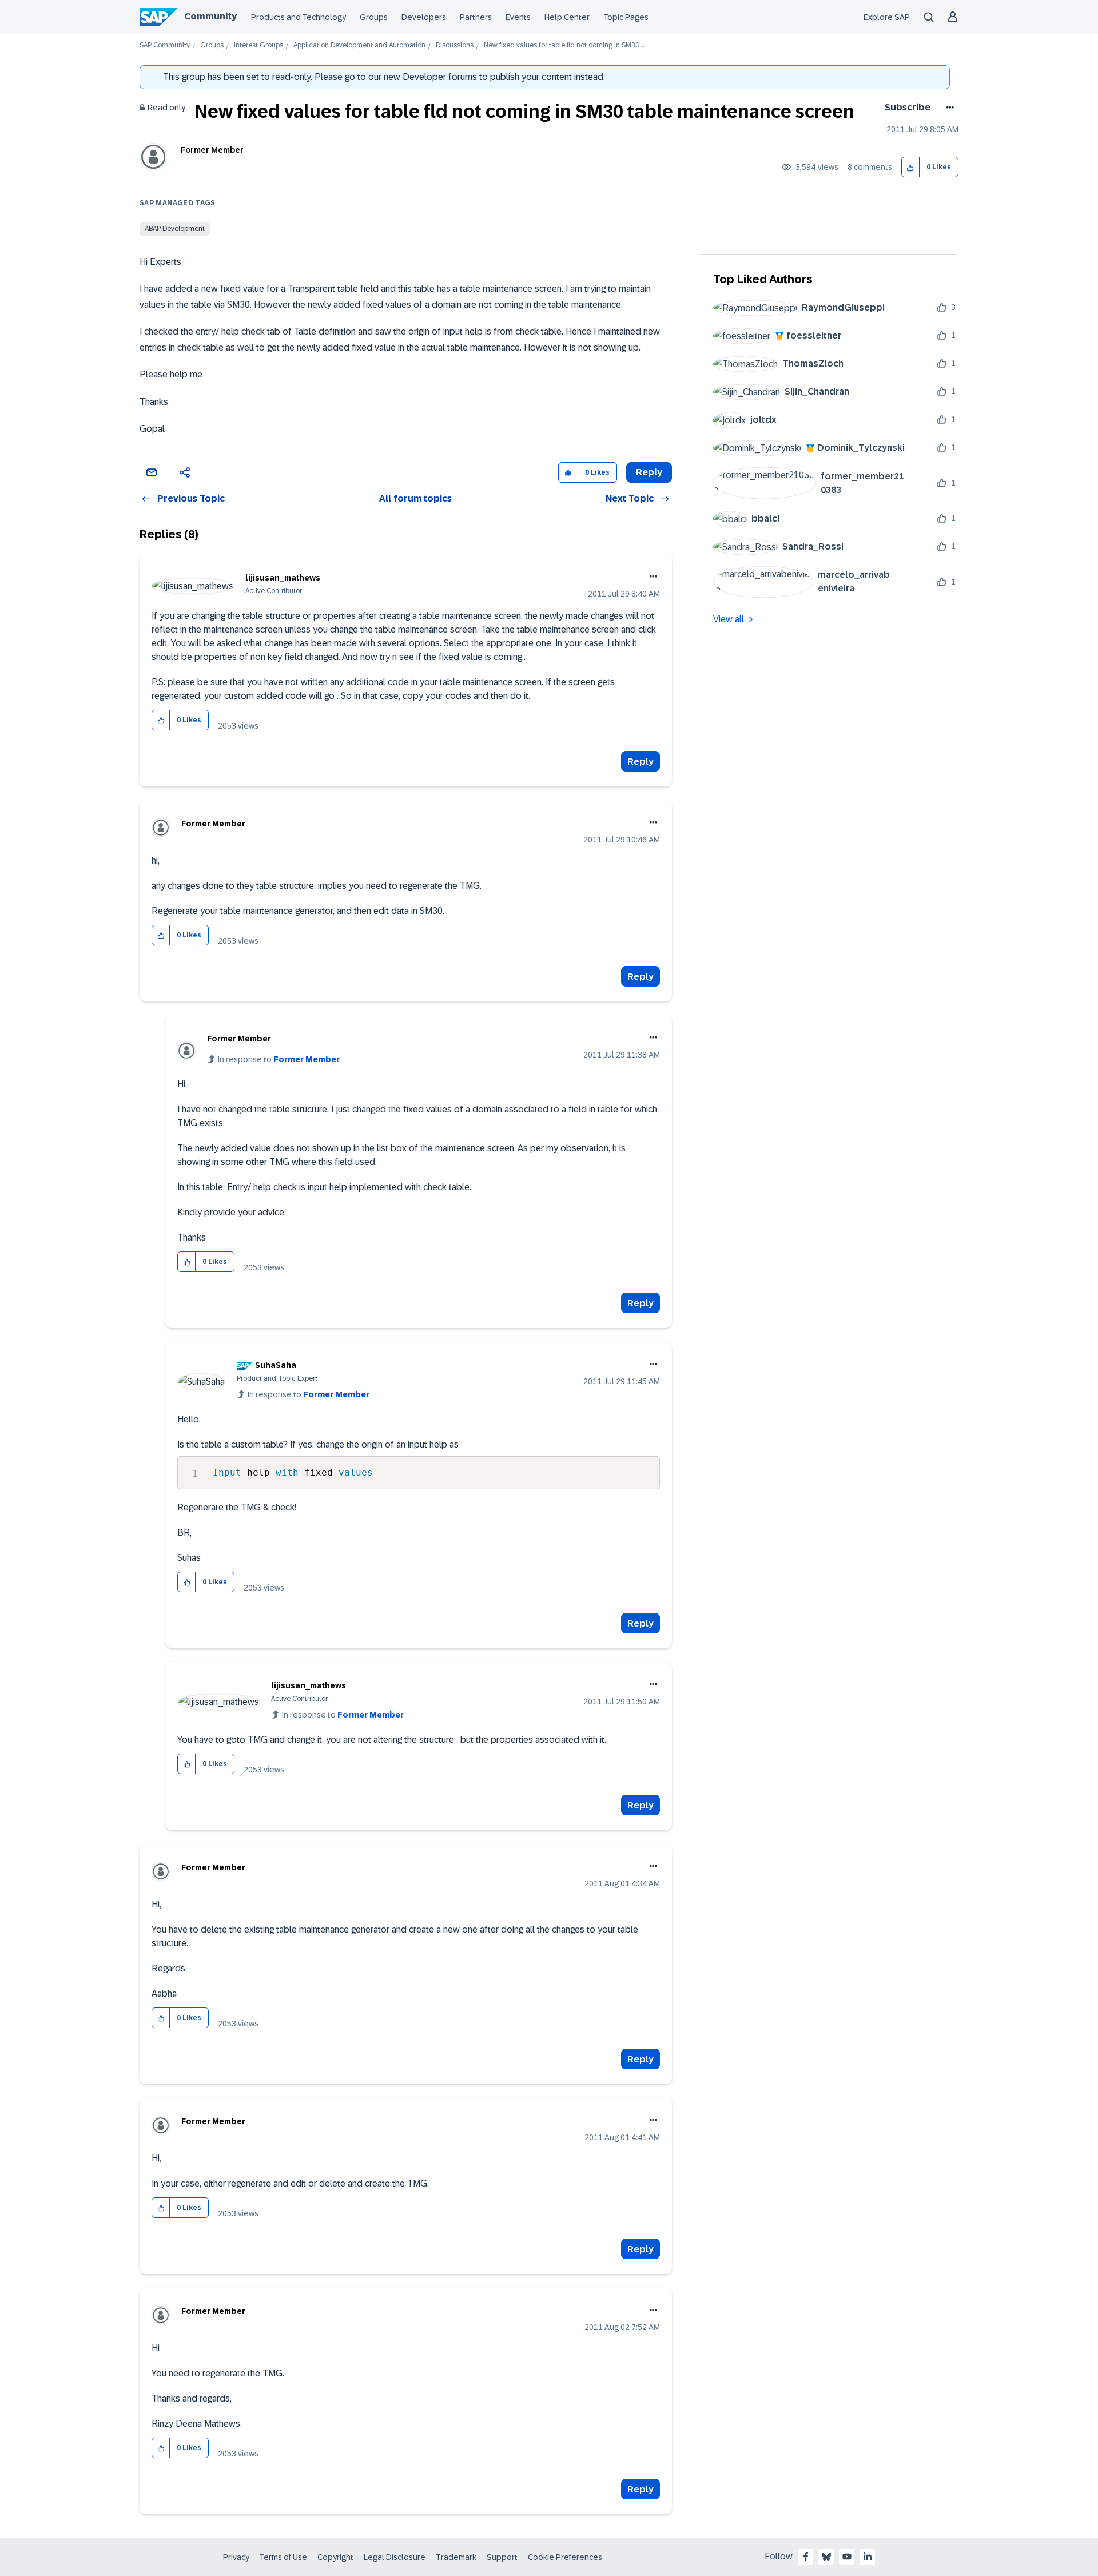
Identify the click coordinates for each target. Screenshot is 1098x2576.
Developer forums (440, 77)
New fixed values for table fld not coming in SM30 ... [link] (564, 45)
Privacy (236, 2557)
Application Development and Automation (359, 45)
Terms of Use (283, 2557)
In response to (279, 1059)
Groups (374, 17)
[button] (911, 167)
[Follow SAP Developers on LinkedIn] (868, 2557)
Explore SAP (887, 17)
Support (502, 2557)
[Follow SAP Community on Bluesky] (826, 2557)
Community (210, 16)
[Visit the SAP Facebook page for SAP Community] (806, 2557)
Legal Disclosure (395, 2557)
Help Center (567, 17)
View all (729, 619)
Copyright (335, 2557)
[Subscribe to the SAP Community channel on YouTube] (847, 2557)
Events (518, 17)
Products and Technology (299, 17)
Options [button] (948, 108)
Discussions (455, 45)
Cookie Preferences (565, 2557)
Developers (424, 17)
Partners (476, 17)
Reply (640, 762)
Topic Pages (626, 17)
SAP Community (165, 45)
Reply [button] (649, 472)
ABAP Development (175, 229)
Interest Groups (258, 45)
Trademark (456, 2557)
